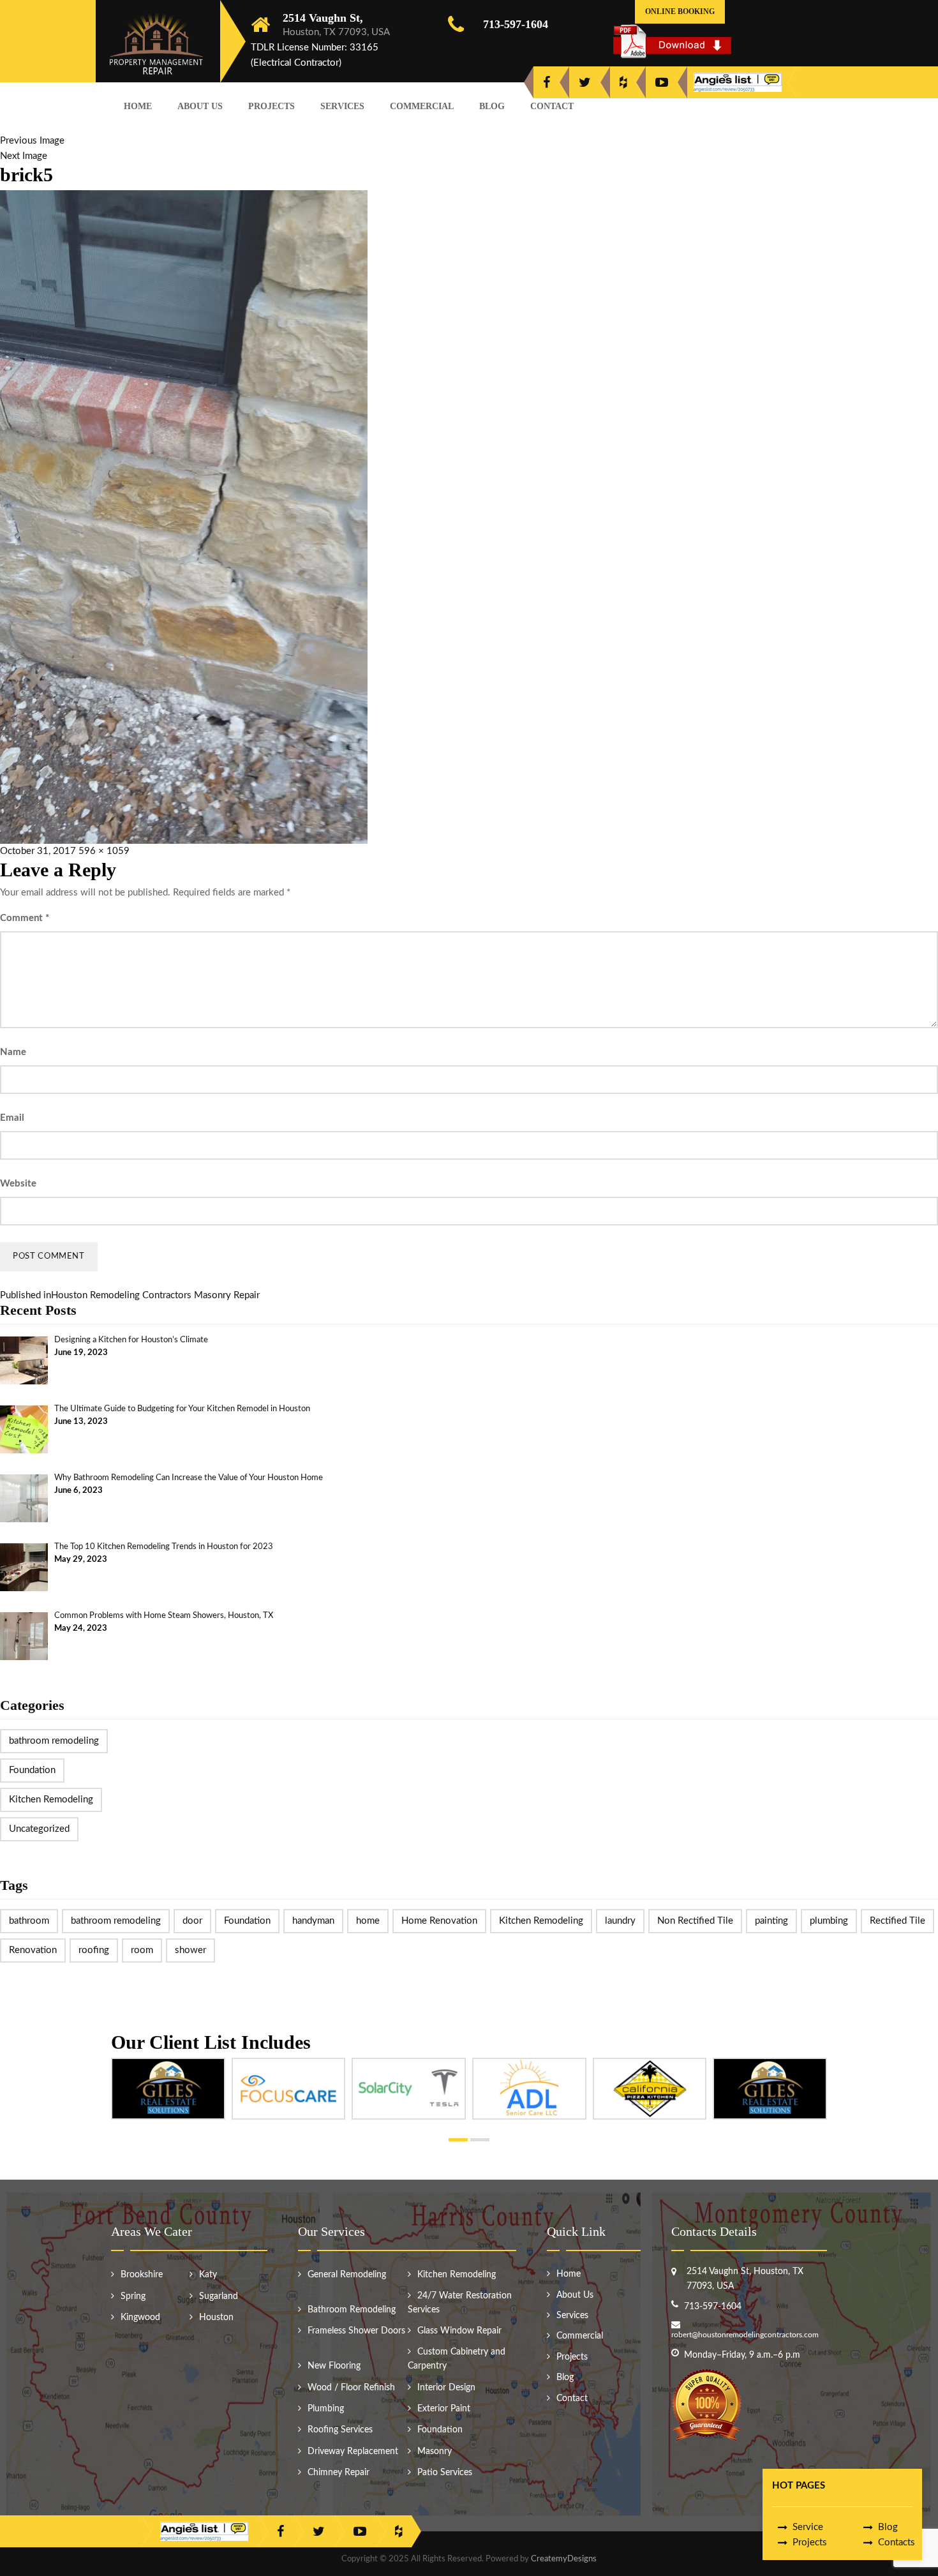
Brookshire (142, 2275)
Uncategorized (39, 1829)
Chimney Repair (339, 2473)
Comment (25, 918)
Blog (492, 106)
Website (18, 1184)
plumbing (829, 1921)
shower (190, 1950)
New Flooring (334, 2366)
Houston (216, 2318)
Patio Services (445, 2473)
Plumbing (326, 2409)
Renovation (33, 1950)
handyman (313, 1921)
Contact (552, 106)
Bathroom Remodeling (352, 2310)
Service (808, 2527)
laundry (620, 1921)
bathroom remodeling (54, 1741)
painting (771, 1921)
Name (13, 1052)
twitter (585, 82)
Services (342, 106)
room (142, 1950)
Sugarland (219, 2296)
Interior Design (446, 2388)
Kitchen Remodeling (51, 1800)
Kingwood (140, 2318)
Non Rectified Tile (695, 1921)
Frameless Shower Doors (356, 2331)
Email (12, 1118)
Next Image (24, 156)
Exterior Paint (444, 2409)
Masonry (435, 2452)
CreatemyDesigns (564, 2559)
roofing (94, 1950)
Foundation (32, 1770)
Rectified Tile (897, 1921)
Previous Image (32, 141)
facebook (547, 82)
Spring (133, 2296)
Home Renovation (439, 1921)
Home (138, 106)
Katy (208, 2275)
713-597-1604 (516, 24)
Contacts (897, 2542)
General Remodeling (347, 2275)
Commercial (422, 106)
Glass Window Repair (459, 2331)
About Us (200, 106)
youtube (662, 82)
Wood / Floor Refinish (351, 2388)
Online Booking (680, 11)
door (192, 1921)
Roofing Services (340, 2430)
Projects (272, 106)
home (368, 1921)
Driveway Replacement (353, 2452)
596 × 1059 (104, 851)
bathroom (29, 1921)
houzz (623, 82)
